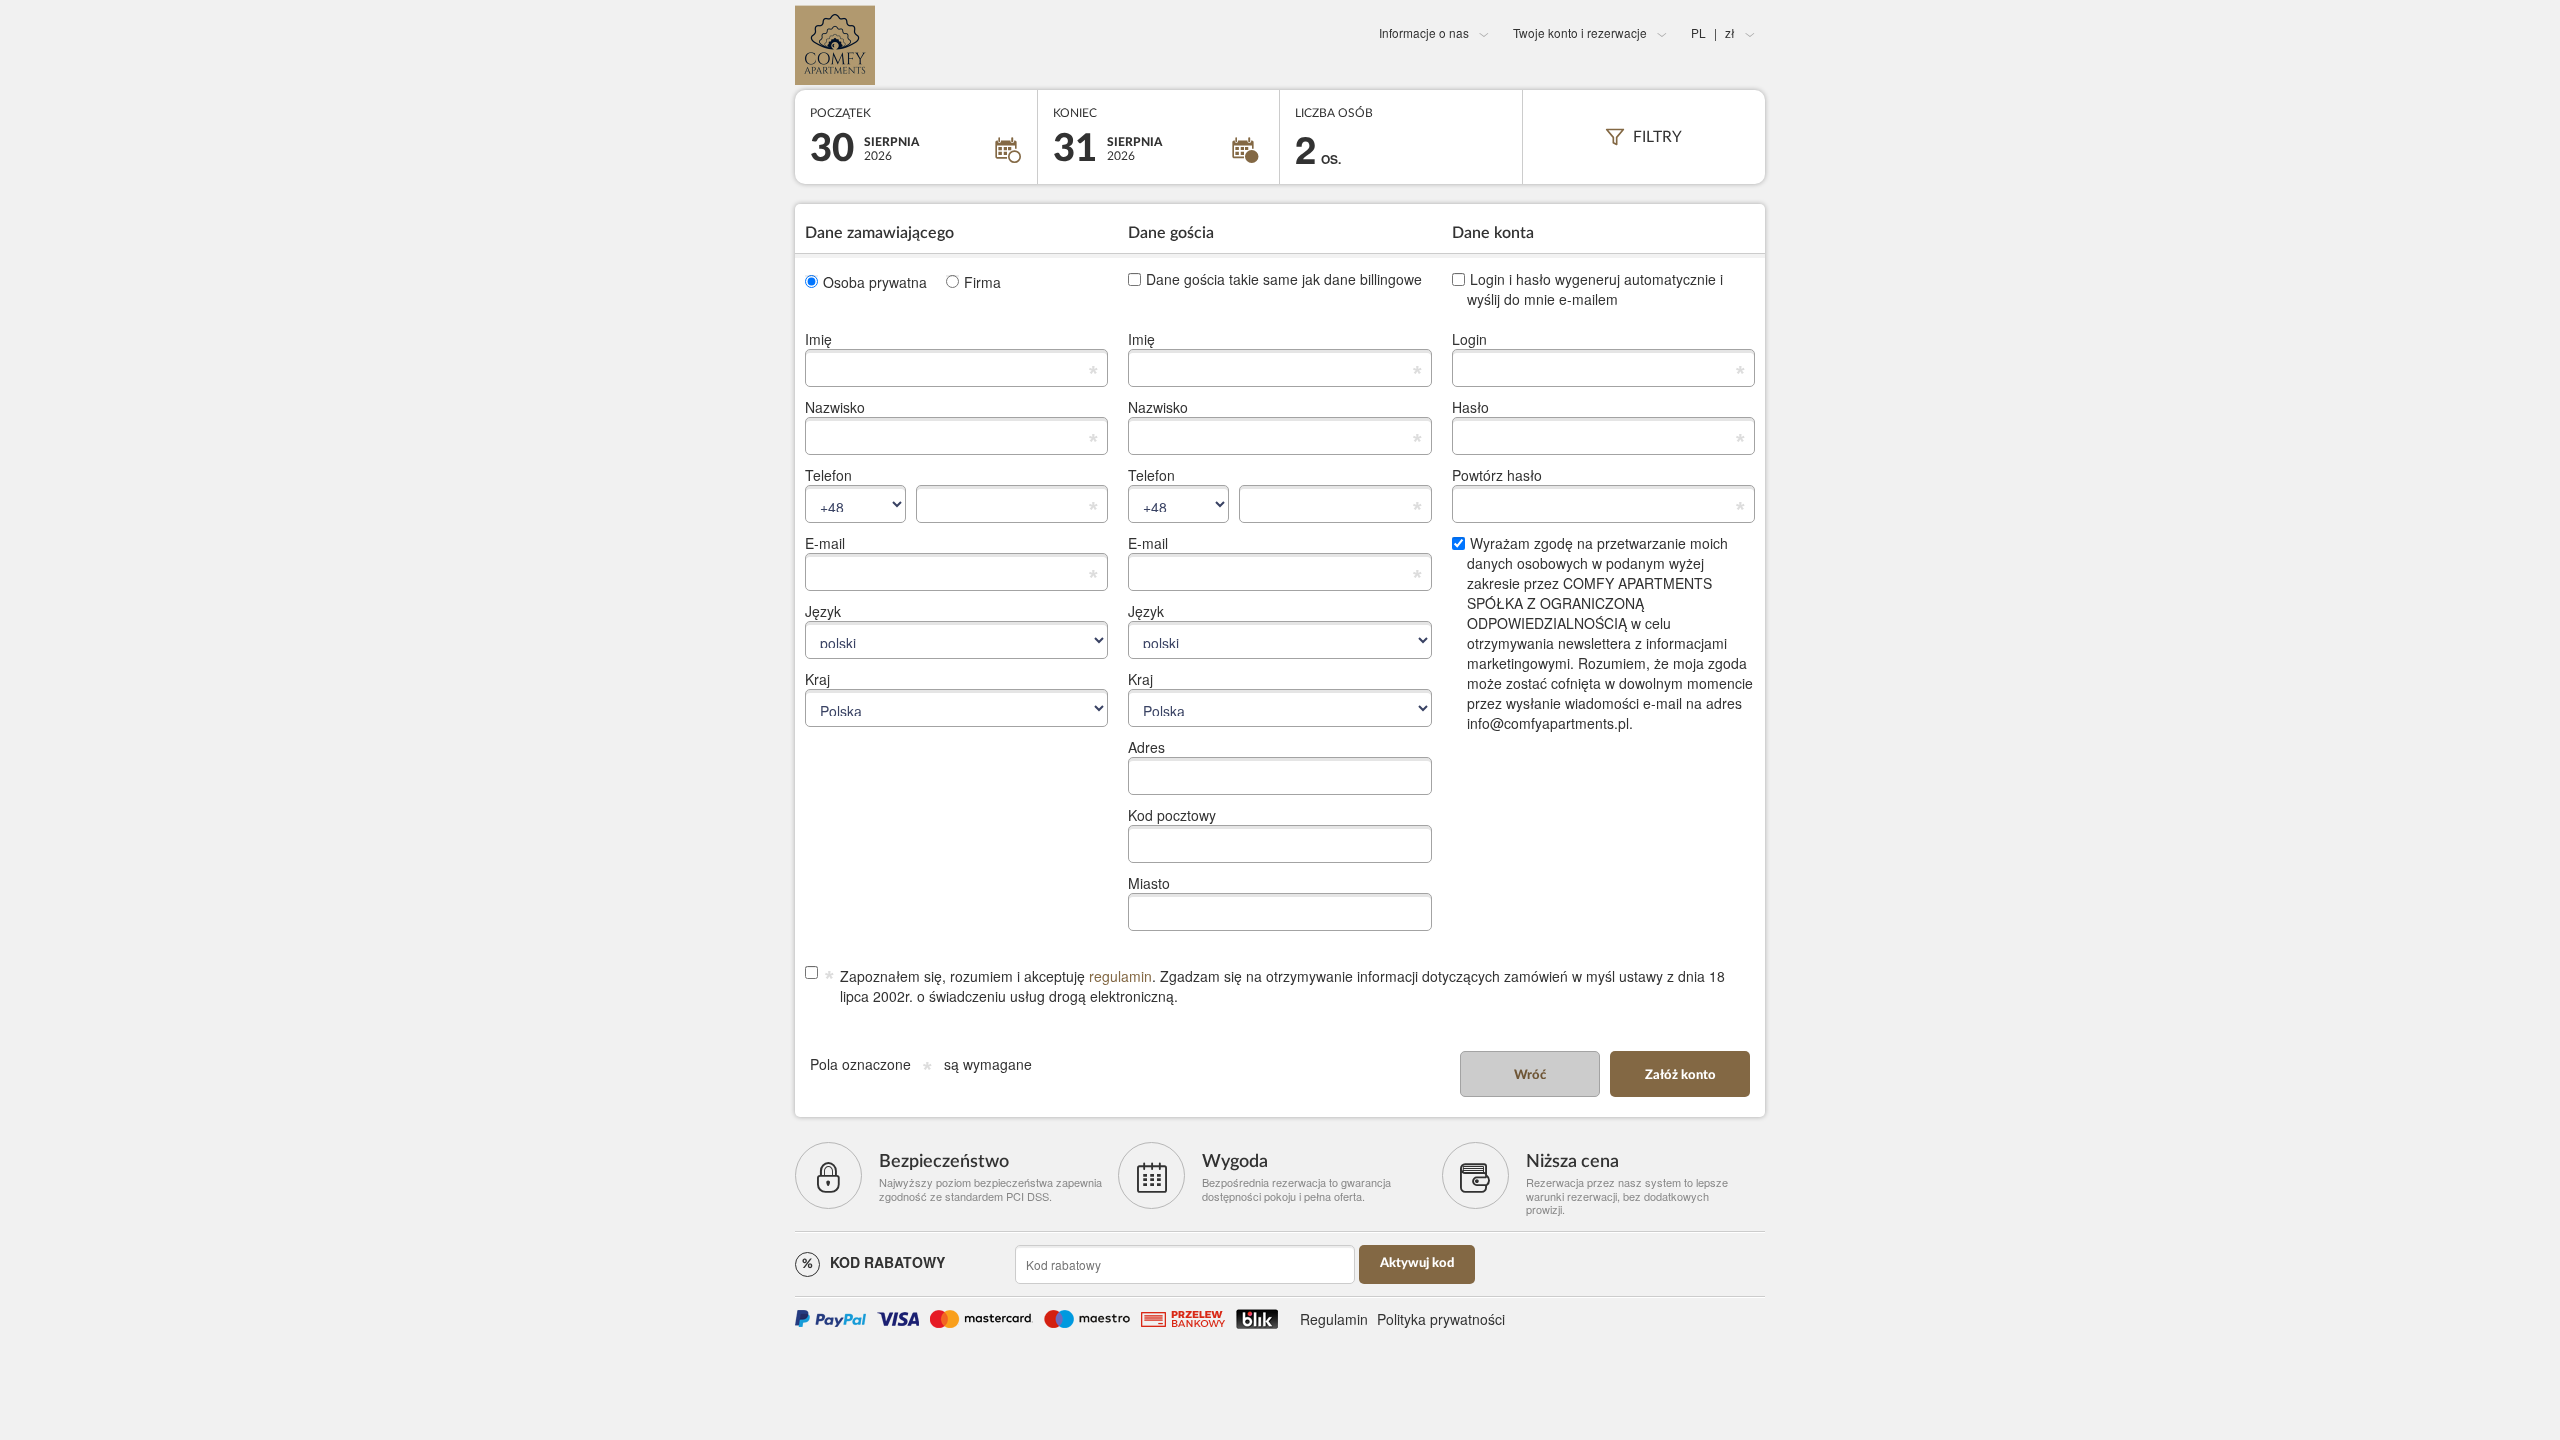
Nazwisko (835, 407)
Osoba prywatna (875, 282)
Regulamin (1334, 1319)
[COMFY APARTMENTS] (956, 45)
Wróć (1530, 1075)
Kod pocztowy (1172, 815)
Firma (982, 282)
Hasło (1470, 407)
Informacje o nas (1424, 32)
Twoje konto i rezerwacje (1580, 32)
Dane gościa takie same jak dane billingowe (1284, 279)
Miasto (1149, 883)
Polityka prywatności (1441, 1319)
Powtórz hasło (1497, 475)
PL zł (1713, 32)
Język (823, 611)
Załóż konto (1680, 1075)
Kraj (817, 679)
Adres (1146, 747)
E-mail (825, 543)
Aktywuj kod (1417, 1263)
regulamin (1120, 976)
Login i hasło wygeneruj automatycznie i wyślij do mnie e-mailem (1595, 289)
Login (1469, 339)
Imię (818, 339)
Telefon (828, 475)
